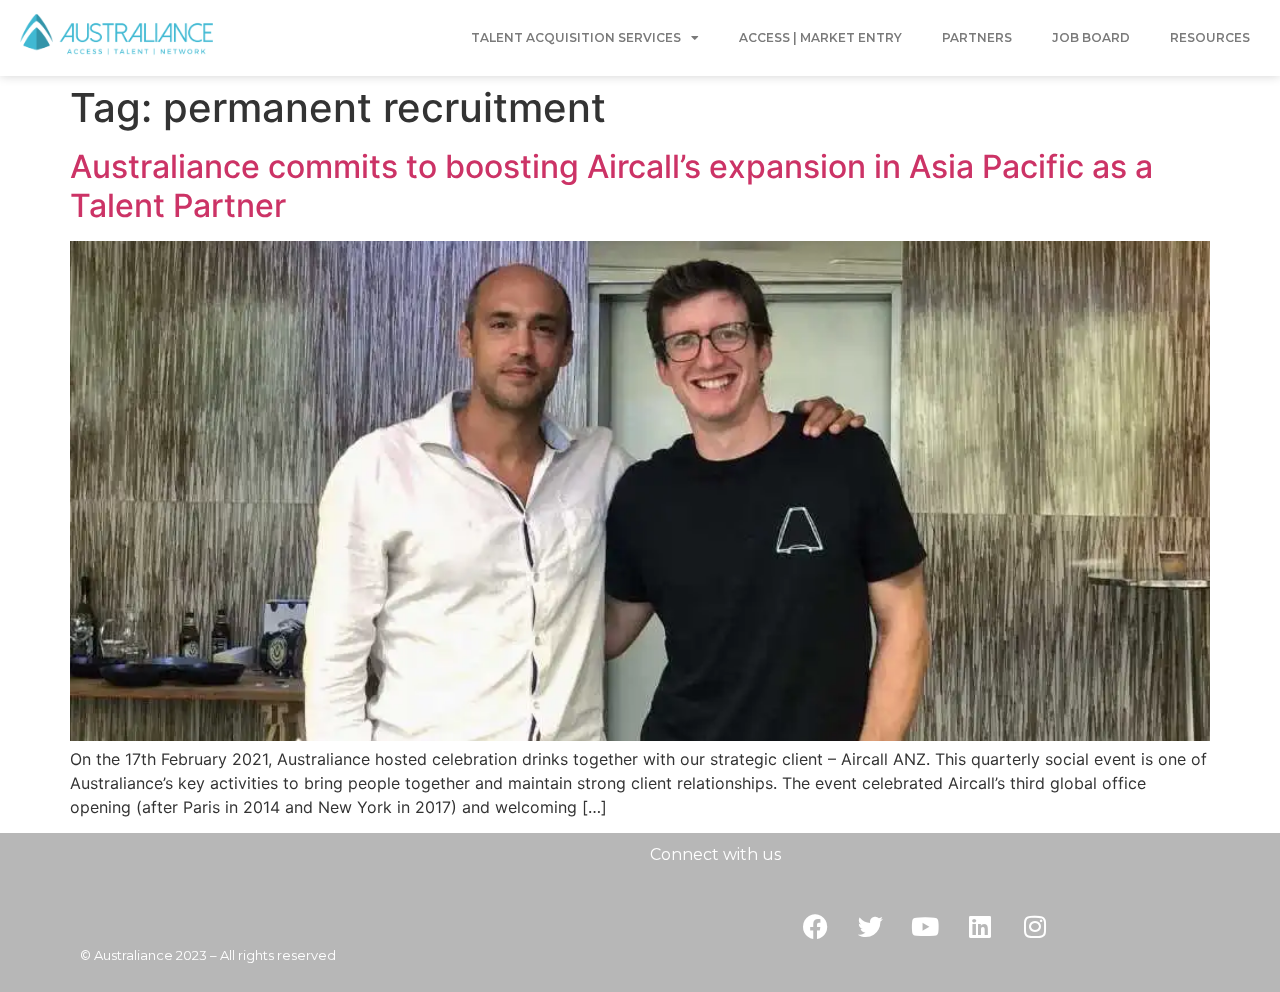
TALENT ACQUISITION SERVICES (576, 37)
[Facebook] (815, 927)
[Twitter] (870, 927)
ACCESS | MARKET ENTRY (820, 37)
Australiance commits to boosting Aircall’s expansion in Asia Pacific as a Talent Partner (611, 185)
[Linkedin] (980, 927)
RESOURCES (1210, 37)
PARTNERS (977, 37)
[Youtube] (925, 927)
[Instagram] (1035, 927)
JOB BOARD (1091, 37)
